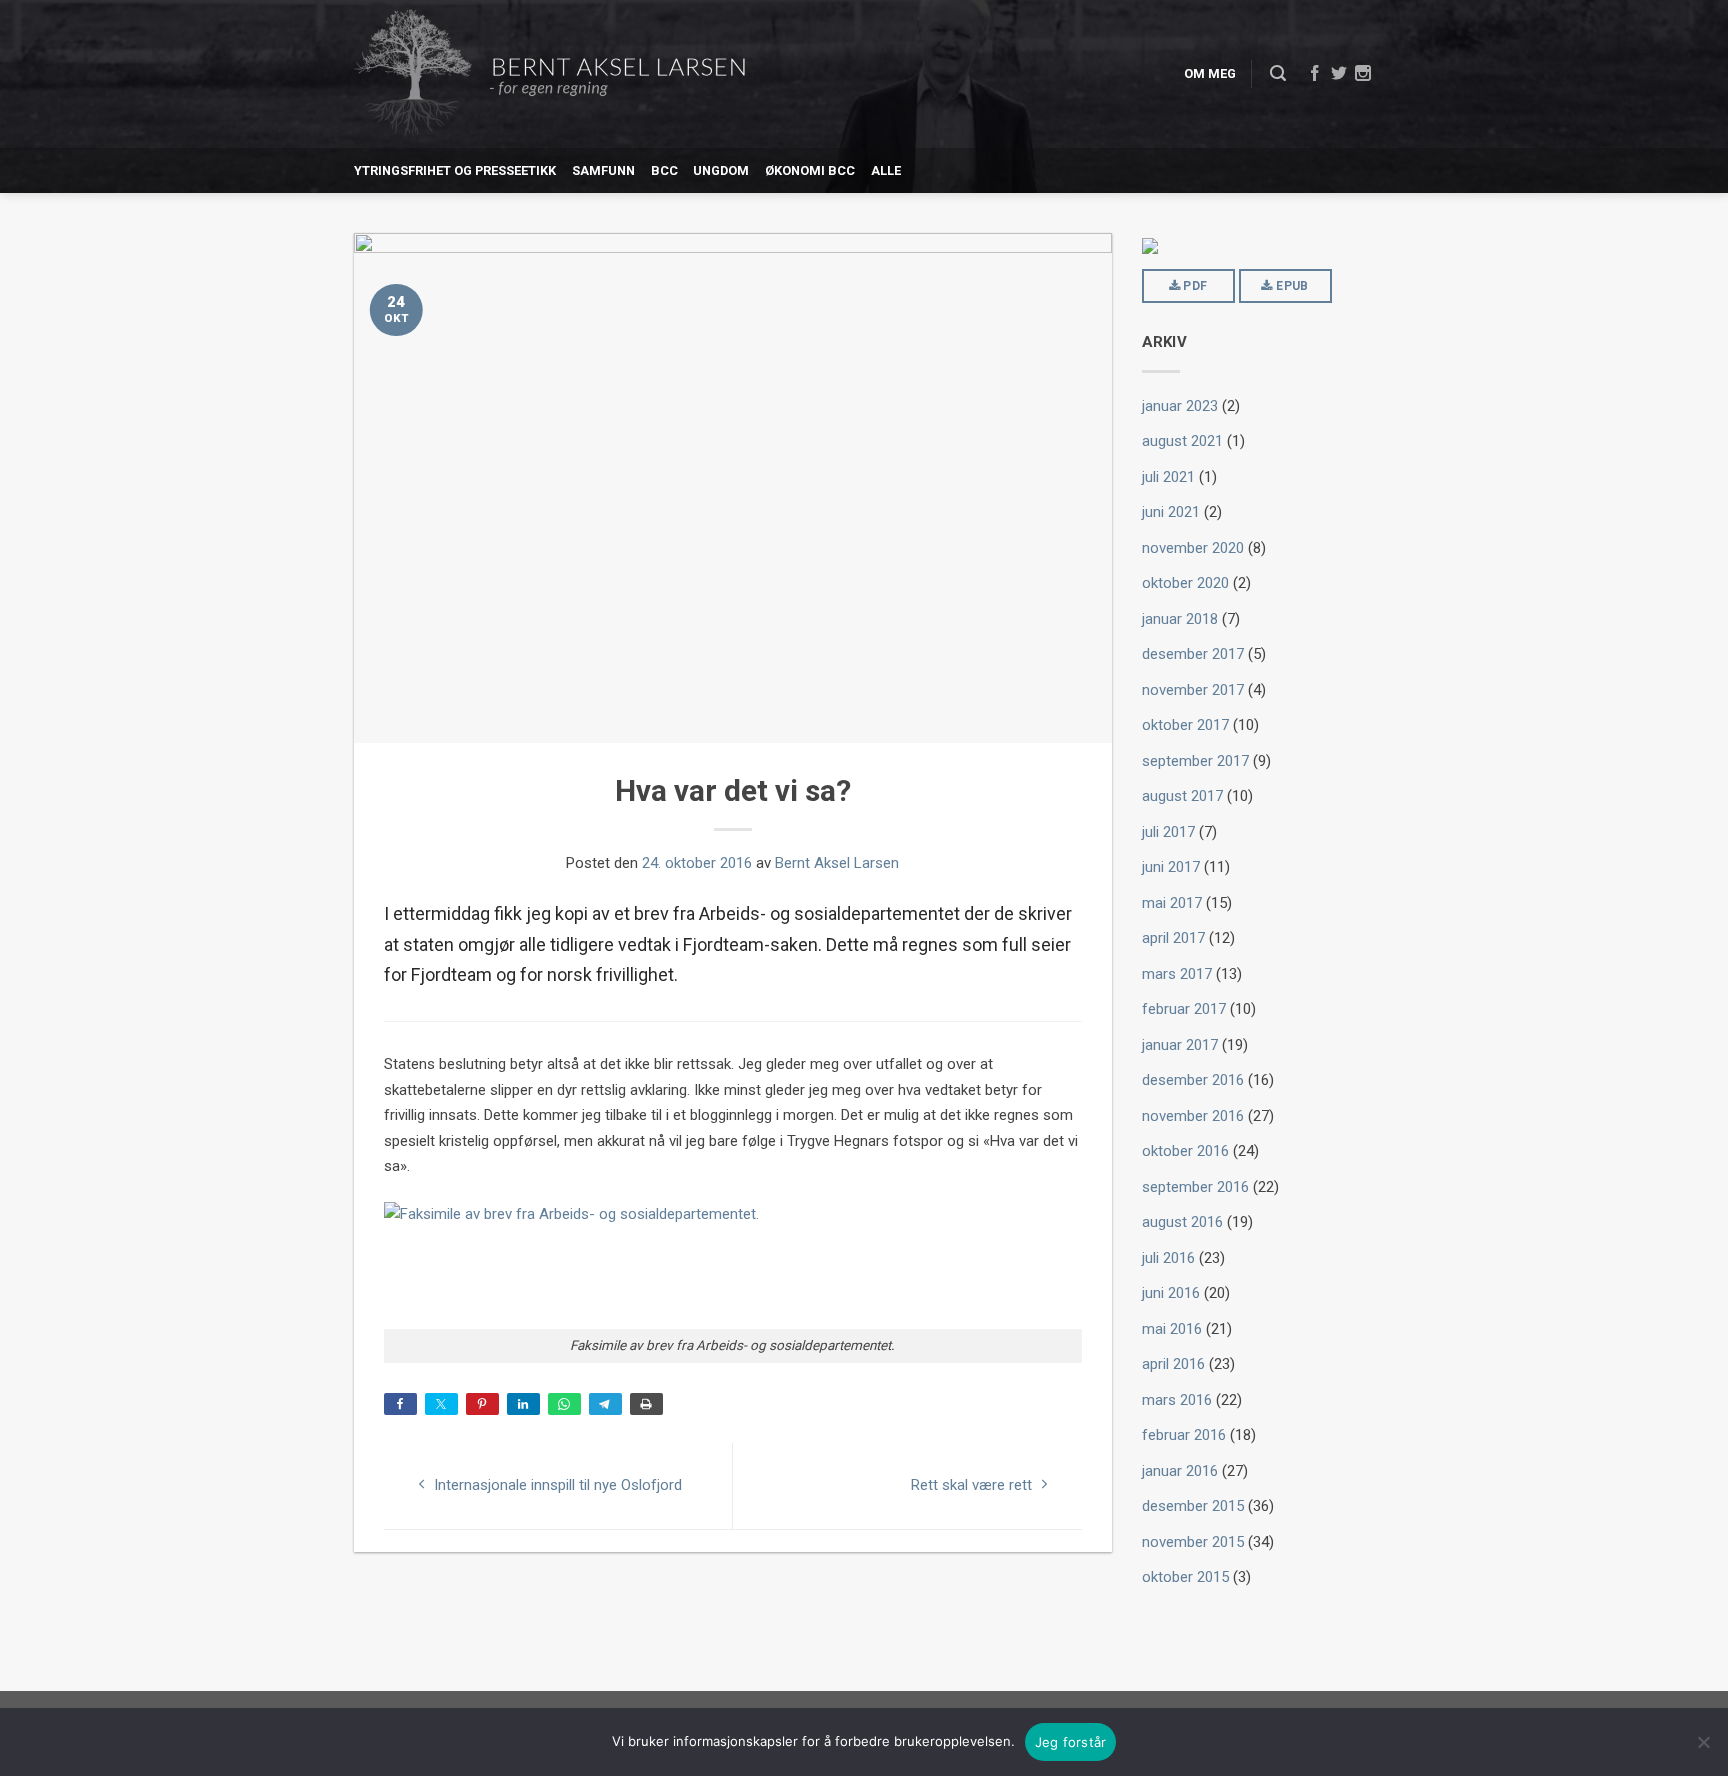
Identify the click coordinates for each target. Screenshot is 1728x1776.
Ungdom (721, 170)
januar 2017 (1180, 1045)
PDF (1193, 286)
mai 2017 (1172, 903)
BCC (664, 170)
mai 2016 (1172, 1329)
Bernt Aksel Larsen (837, 863)
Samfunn (603, 170)
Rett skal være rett (973, 1485)
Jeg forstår (1071, 1742)
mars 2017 (1177, 974)
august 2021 (1182, 441)
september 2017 (1195, 761)
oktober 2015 (1185, 1577)
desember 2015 (1193, 1506)
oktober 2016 (1185, 1151)
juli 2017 (1168, 832)
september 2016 (1195, 1187)
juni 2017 (1171, 867)
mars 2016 (1177, 1400)
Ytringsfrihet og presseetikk (455, 170)
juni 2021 (1171, 512)
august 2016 (1182, 1222)
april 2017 (1173, 938)
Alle (886, 170)
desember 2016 (1193, 1080)
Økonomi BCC (810, 170)
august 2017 (1182, 796)
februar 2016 (1184, 1435)
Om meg (1210, 73)
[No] (1703, 1742)
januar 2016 (1180, 1471)
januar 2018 (1180, 619)
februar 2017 (1184, 1009)
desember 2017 (1193, 654)
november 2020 (1193, 548)
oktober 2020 (1185, 583)
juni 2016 (1171, 1293)
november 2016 (1193, 1116)
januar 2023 (1180, 406)
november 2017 (1193, 690)
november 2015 (1193, 1542)
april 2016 (1173, 1364)
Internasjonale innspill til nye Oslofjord (556, 1485)
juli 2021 (1168, 477)
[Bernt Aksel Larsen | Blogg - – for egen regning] (549, 74)
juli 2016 (1168, 1258)
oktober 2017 (1185, 725)
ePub (1291, 286)
